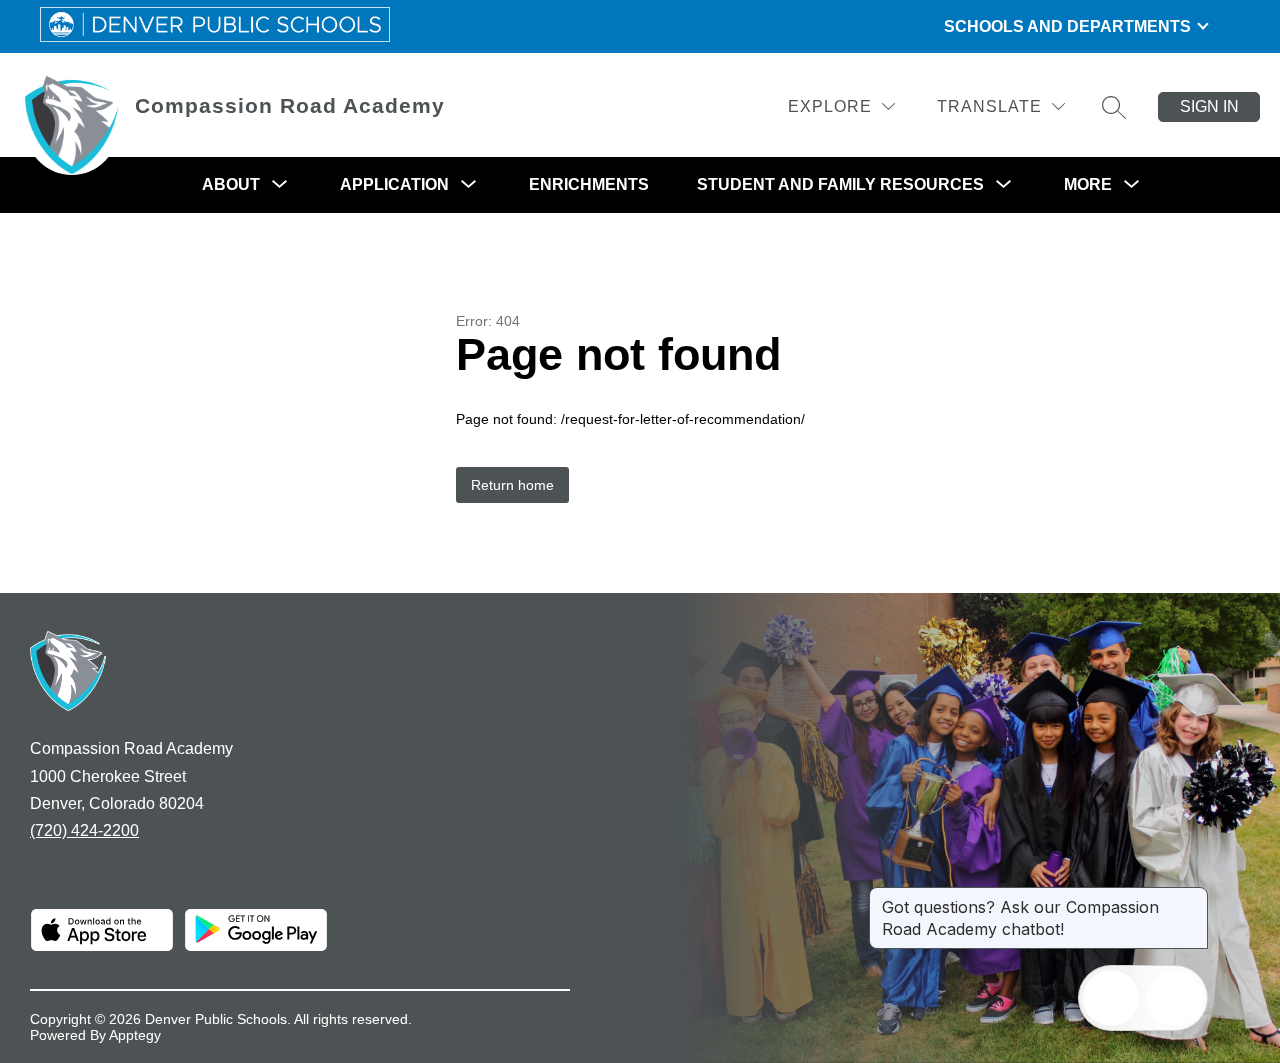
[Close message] (1192, 897)
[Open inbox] (1111, 998)
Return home (512, 485)
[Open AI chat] (1175, 998)
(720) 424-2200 (84, 830)
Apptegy (135, 1035)
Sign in (1209, 106)
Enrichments (589, 184)
